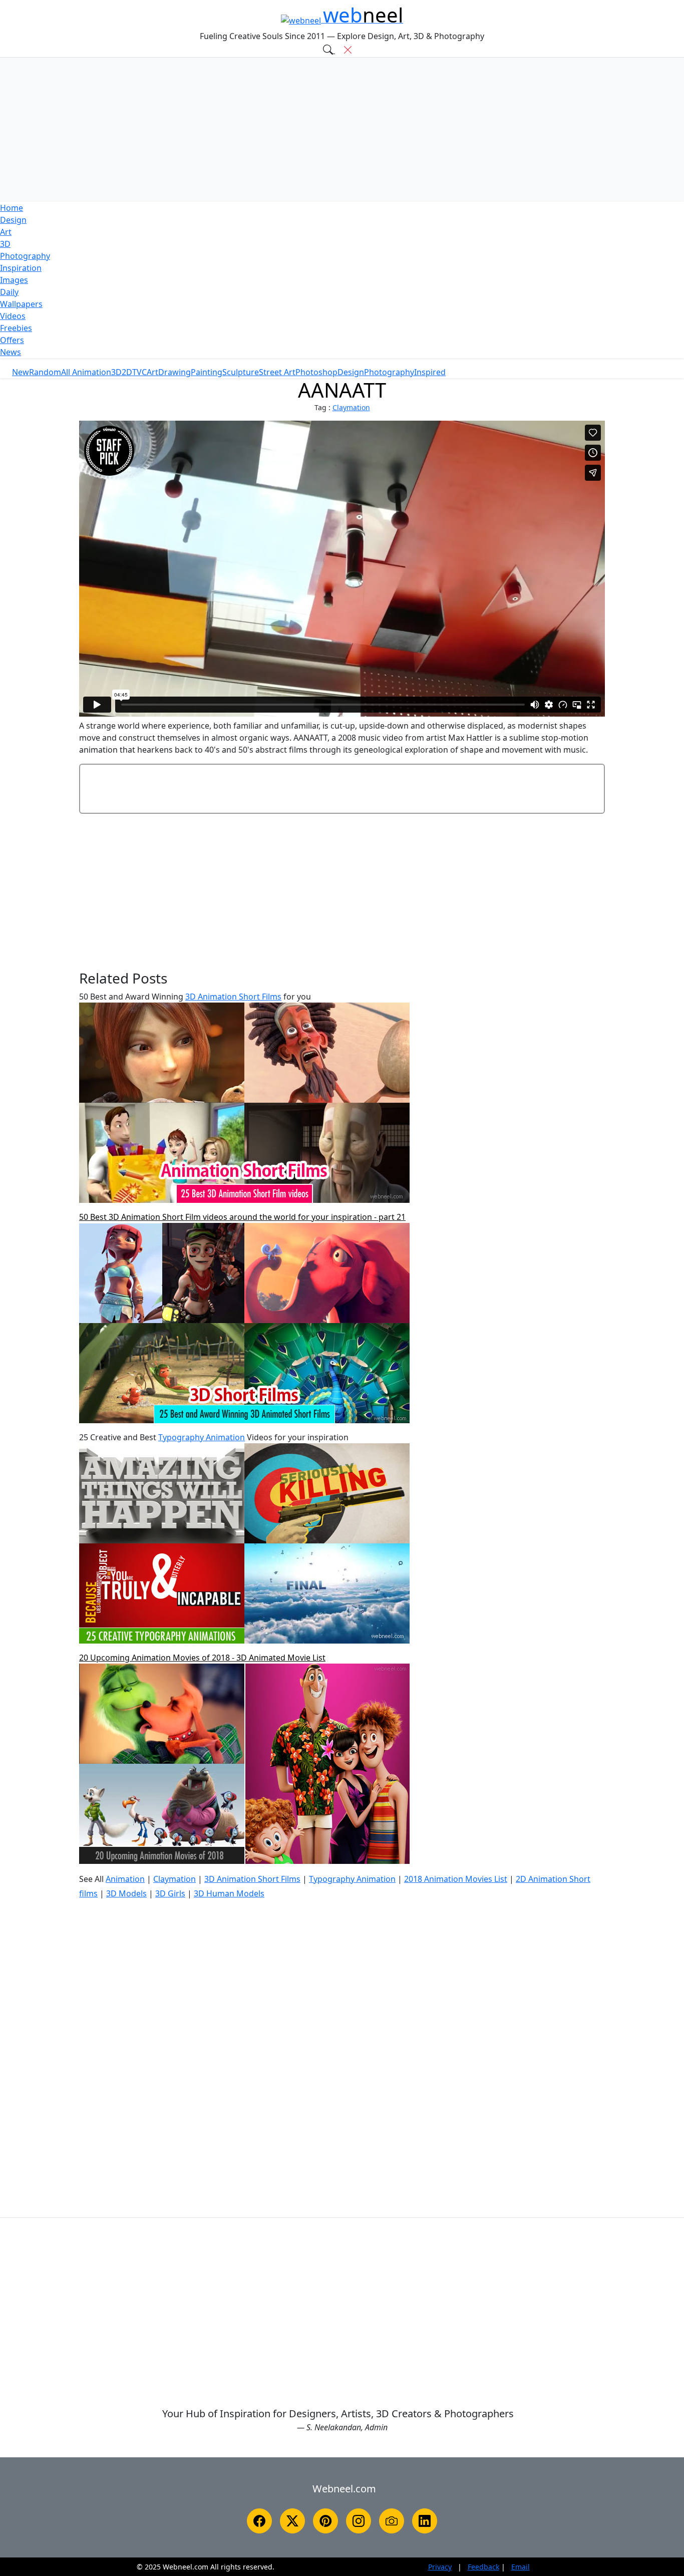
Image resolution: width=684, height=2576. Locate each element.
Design (13, 220)
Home (12, 208)
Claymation (351, 407)
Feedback (483, 2567)
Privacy (440, 2567)
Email (521, 2567)
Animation (125, 1879)
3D (5, 244)
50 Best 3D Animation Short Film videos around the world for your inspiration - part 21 (242, 1217)
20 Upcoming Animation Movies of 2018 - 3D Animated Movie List (202, 1658)
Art (6, 232)
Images (14, 280)
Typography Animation (202, 1437)
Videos (13, 316)
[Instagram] (359, 2521)
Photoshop (316, 372)
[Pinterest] (325, 2521)
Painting (207, 372)
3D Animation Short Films (233, 997)
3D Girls (170, 1893)
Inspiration (21, 268)
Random (45, 372)
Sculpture (241, 372)
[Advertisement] (342, 130)
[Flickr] (392, 2521)
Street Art (277, 372)
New (21, 372)
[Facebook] (259, 2521)
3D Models (126, 1893)
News (11, 352)
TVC (139, 372)
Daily (9, 292)
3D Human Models (229, 1893)
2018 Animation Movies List (456, 1879)
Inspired (430, 372)
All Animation (86, 372)
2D (127, 372)
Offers (12, 340)
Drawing (175, 372)
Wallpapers (21, 304)
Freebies (16, 328)
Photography (25, 256)
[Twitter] (292, 2521)
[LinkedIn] (425, 2521)
